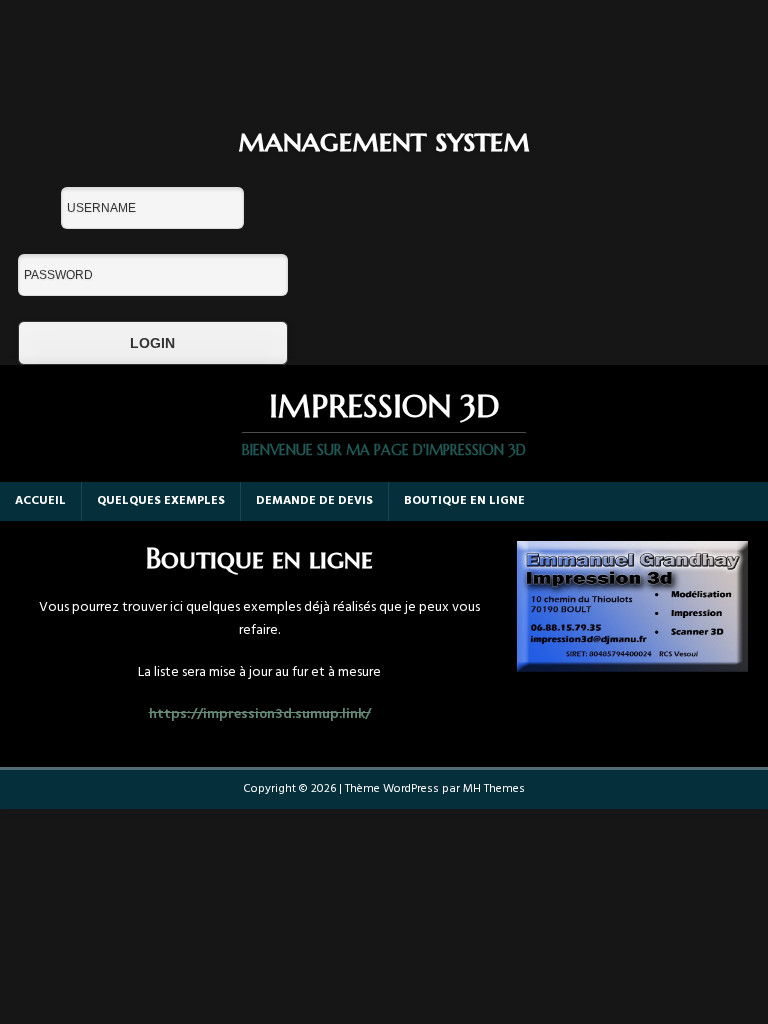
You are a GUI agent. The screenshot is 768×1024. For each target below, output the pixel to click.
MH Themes (494, 789)
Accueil (40, 501)
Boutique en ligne (464, 501)
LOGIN (152, 343)
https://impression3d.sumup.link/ (260, 714)
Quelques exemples (161, 501)
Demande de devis (314, 501)
